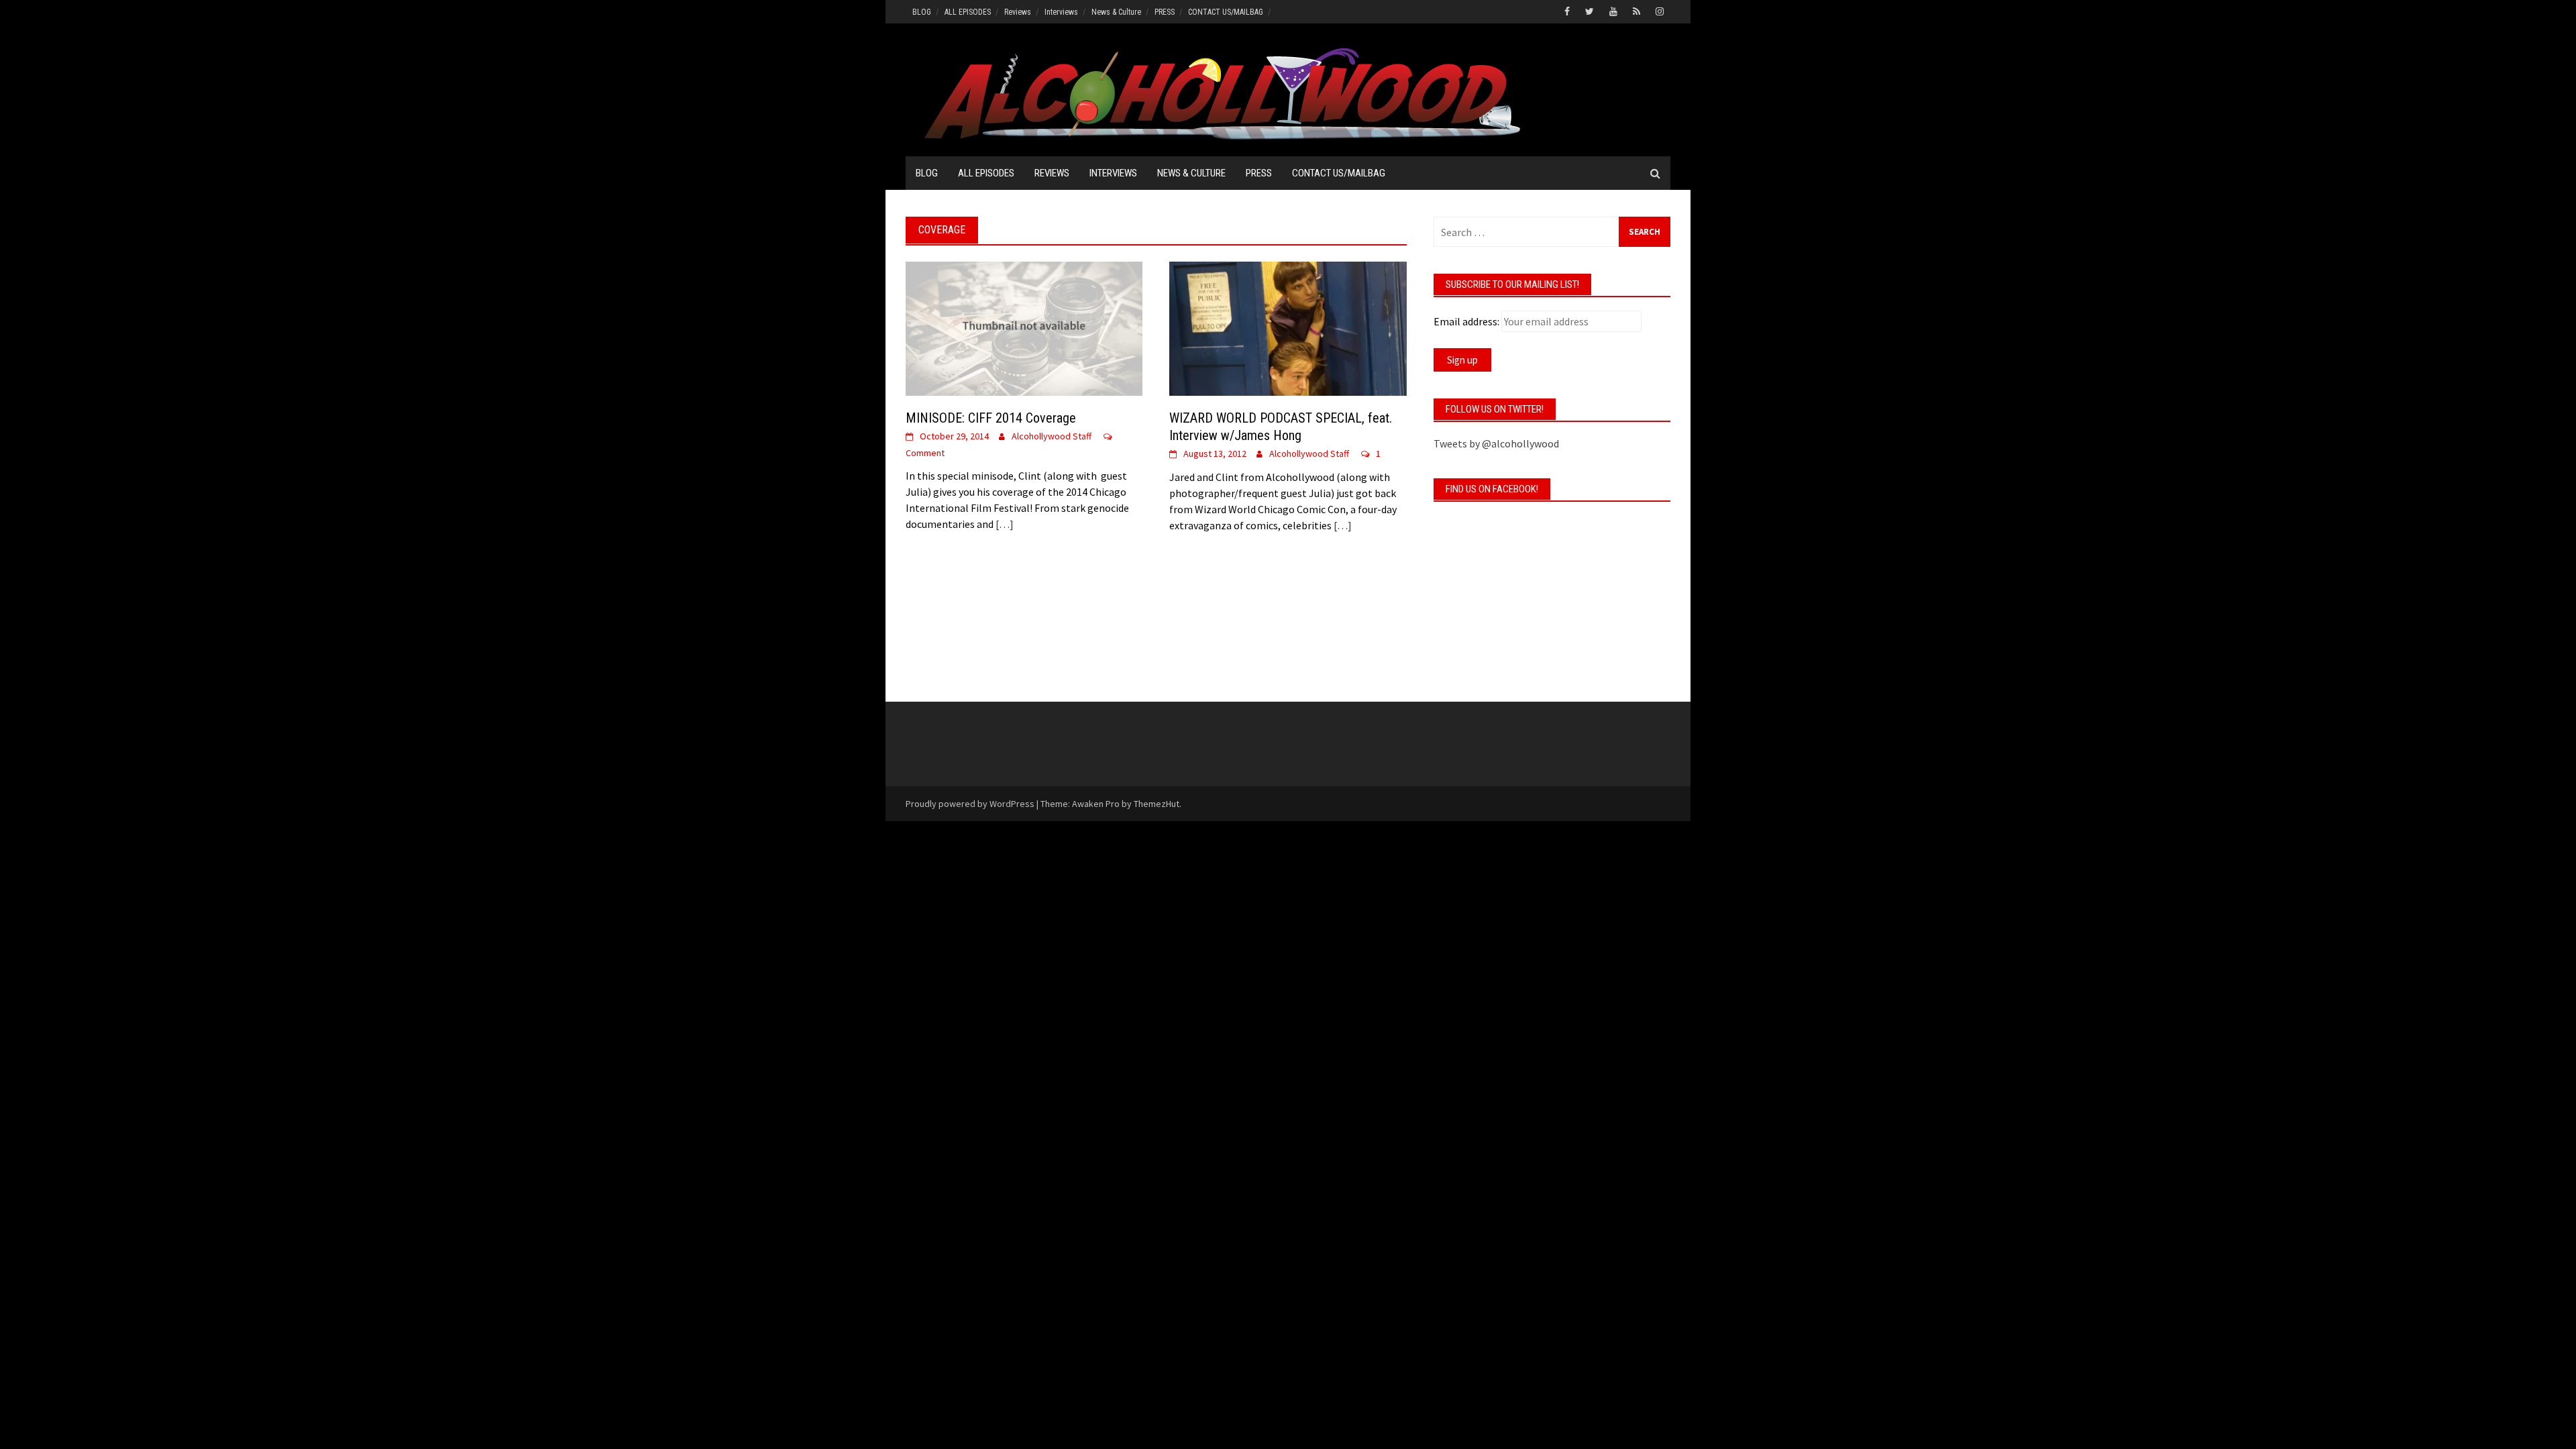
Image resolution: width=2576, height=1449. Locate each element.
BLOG (922, 12)
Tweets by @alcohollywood (1496, 443)
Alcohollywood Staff (1052, 436)
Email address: (1466, 321)
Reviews (1018, 12)
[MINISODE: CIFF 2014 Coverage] (1024, 327)
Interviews (1061, 12)
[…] (1004, 524)
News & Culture (1116, 12)
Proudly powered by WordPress (970, 804)
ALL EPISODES (968, 12)
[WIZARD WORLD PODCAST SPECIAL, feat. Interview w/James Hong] (1288, 327)
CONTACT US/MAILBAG (1226, 12)
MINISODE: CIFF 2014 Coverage (991, 418)
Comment (925, 453)
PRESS (1165, 12)
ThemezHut (1157, 804)
